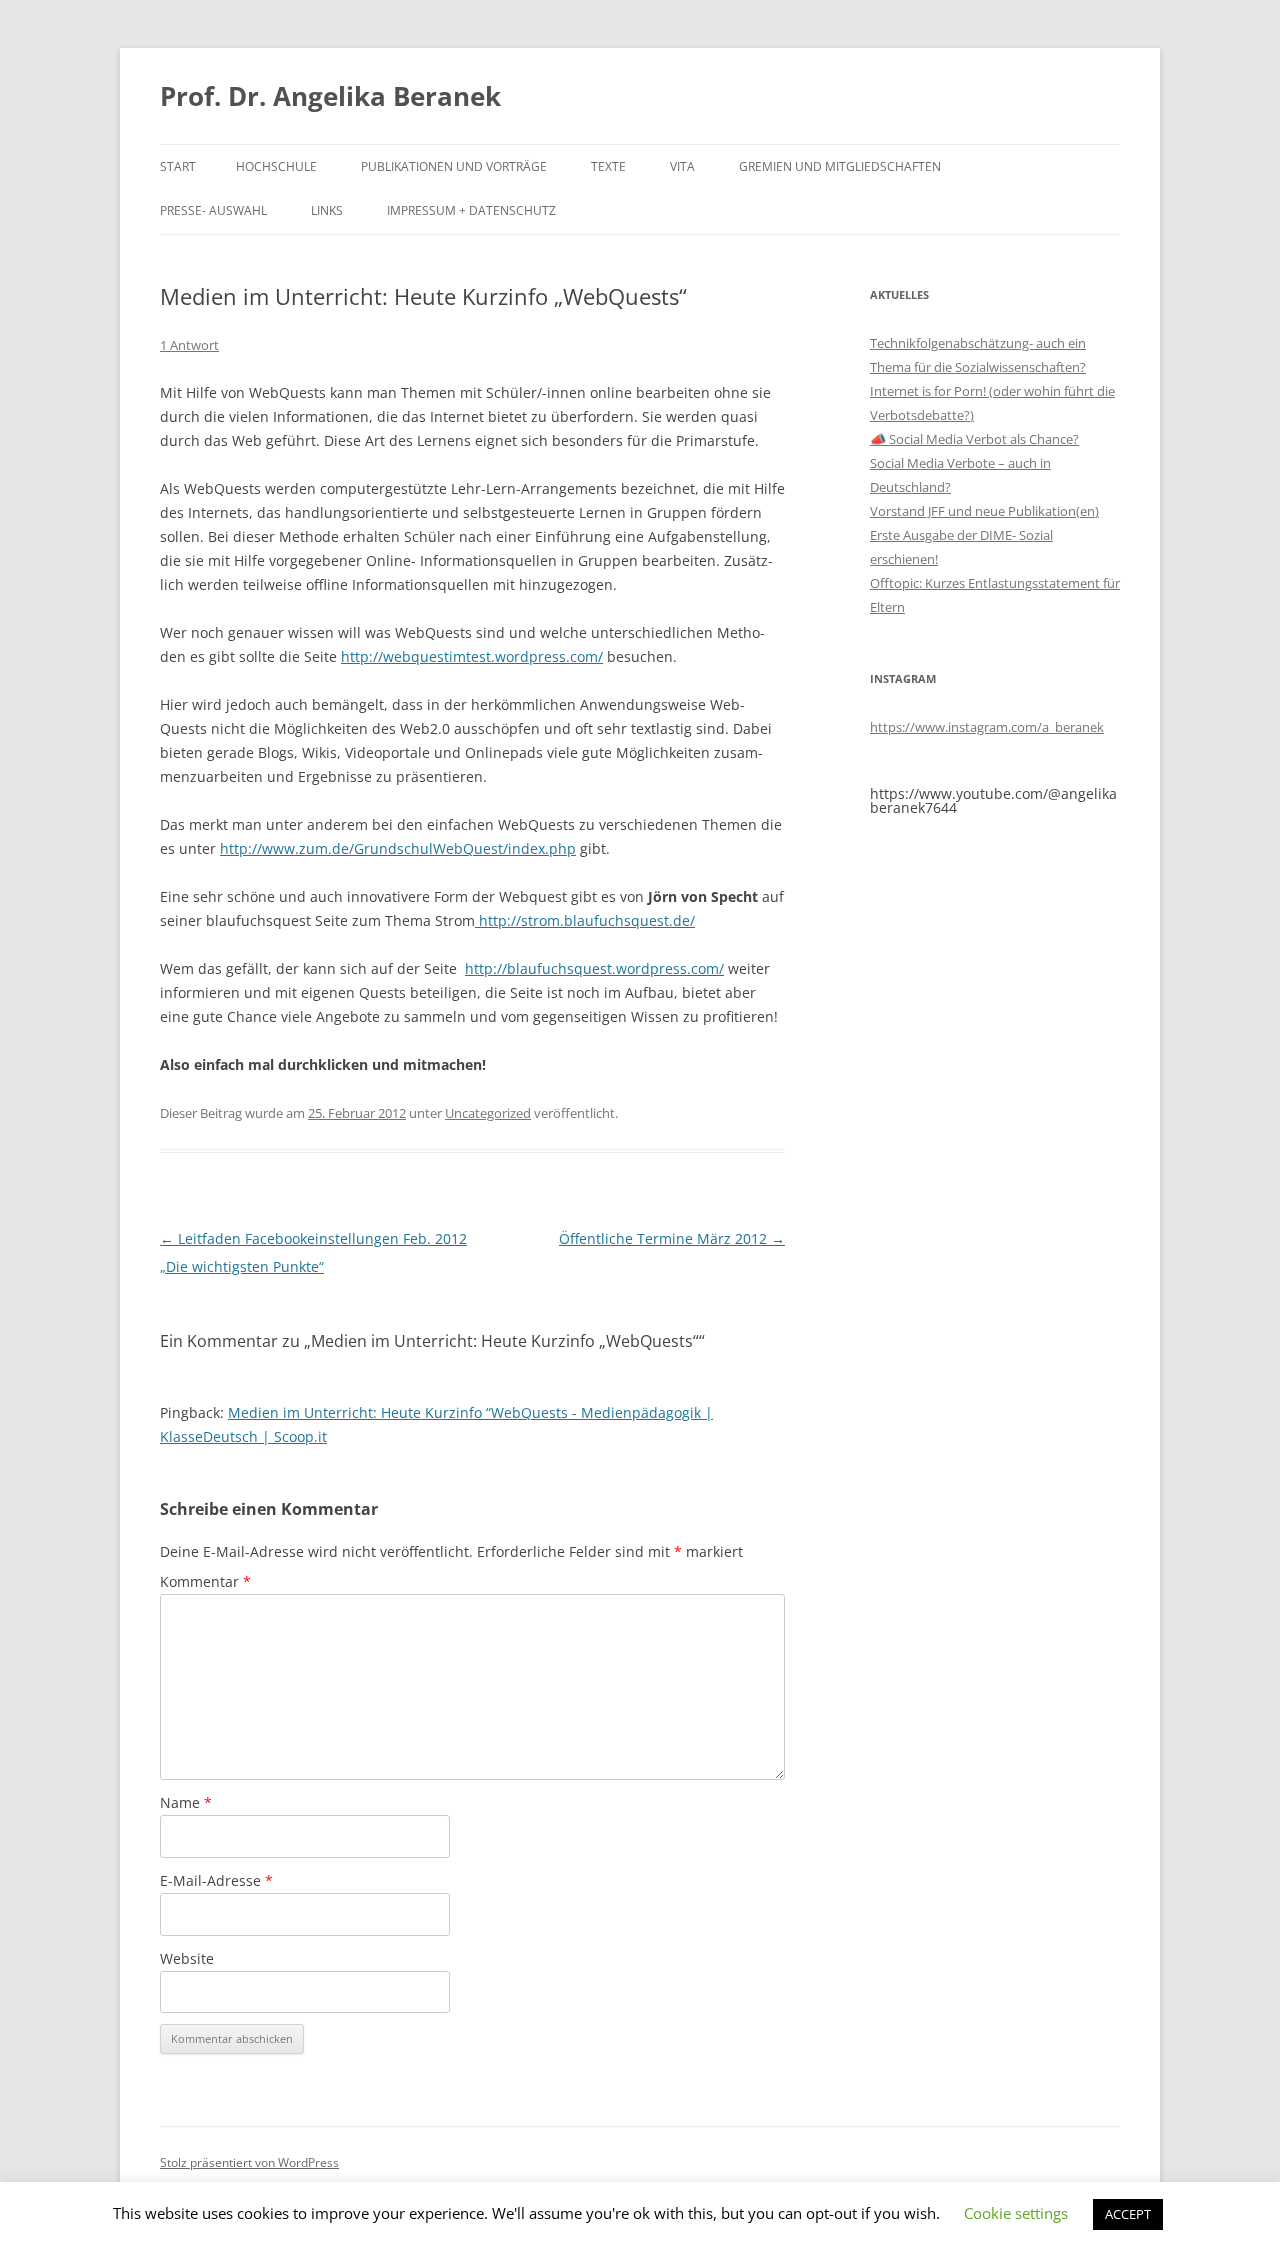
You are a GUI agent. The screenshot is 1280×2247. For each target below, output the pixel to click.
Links (327, 210)
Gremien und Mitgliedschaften (840, 166)
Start (178, 166)
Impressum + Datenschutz (471, 210)
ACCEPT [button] (1128, 2214)
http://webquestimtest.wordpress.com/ (472, 656)
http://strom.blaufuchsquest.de (582, 920)
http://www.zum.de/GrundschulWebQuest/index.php (398, 848)
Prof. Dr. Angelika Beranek (330, 96)
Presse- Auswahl (213, 210)
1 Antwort (189, 345)
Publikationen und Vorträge (454, 166)
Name (186, 1802)
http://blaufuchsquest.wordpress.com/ (594, 968)
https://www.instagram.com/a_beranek (987, 727)
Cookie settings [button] (1016, 2213)
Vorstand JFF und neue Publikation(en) (984, 511)
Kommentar (205, 1581)
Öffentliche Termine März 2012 (672, 1238)
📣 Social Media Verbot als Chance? (974, 439)
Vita (682, 166)
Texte (608, 166)
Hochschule (276, 166)
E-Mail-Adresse (216, 1880)
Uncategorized (488, 1113)
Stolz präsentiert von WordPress (249, 2162)
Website (187, 1958)
